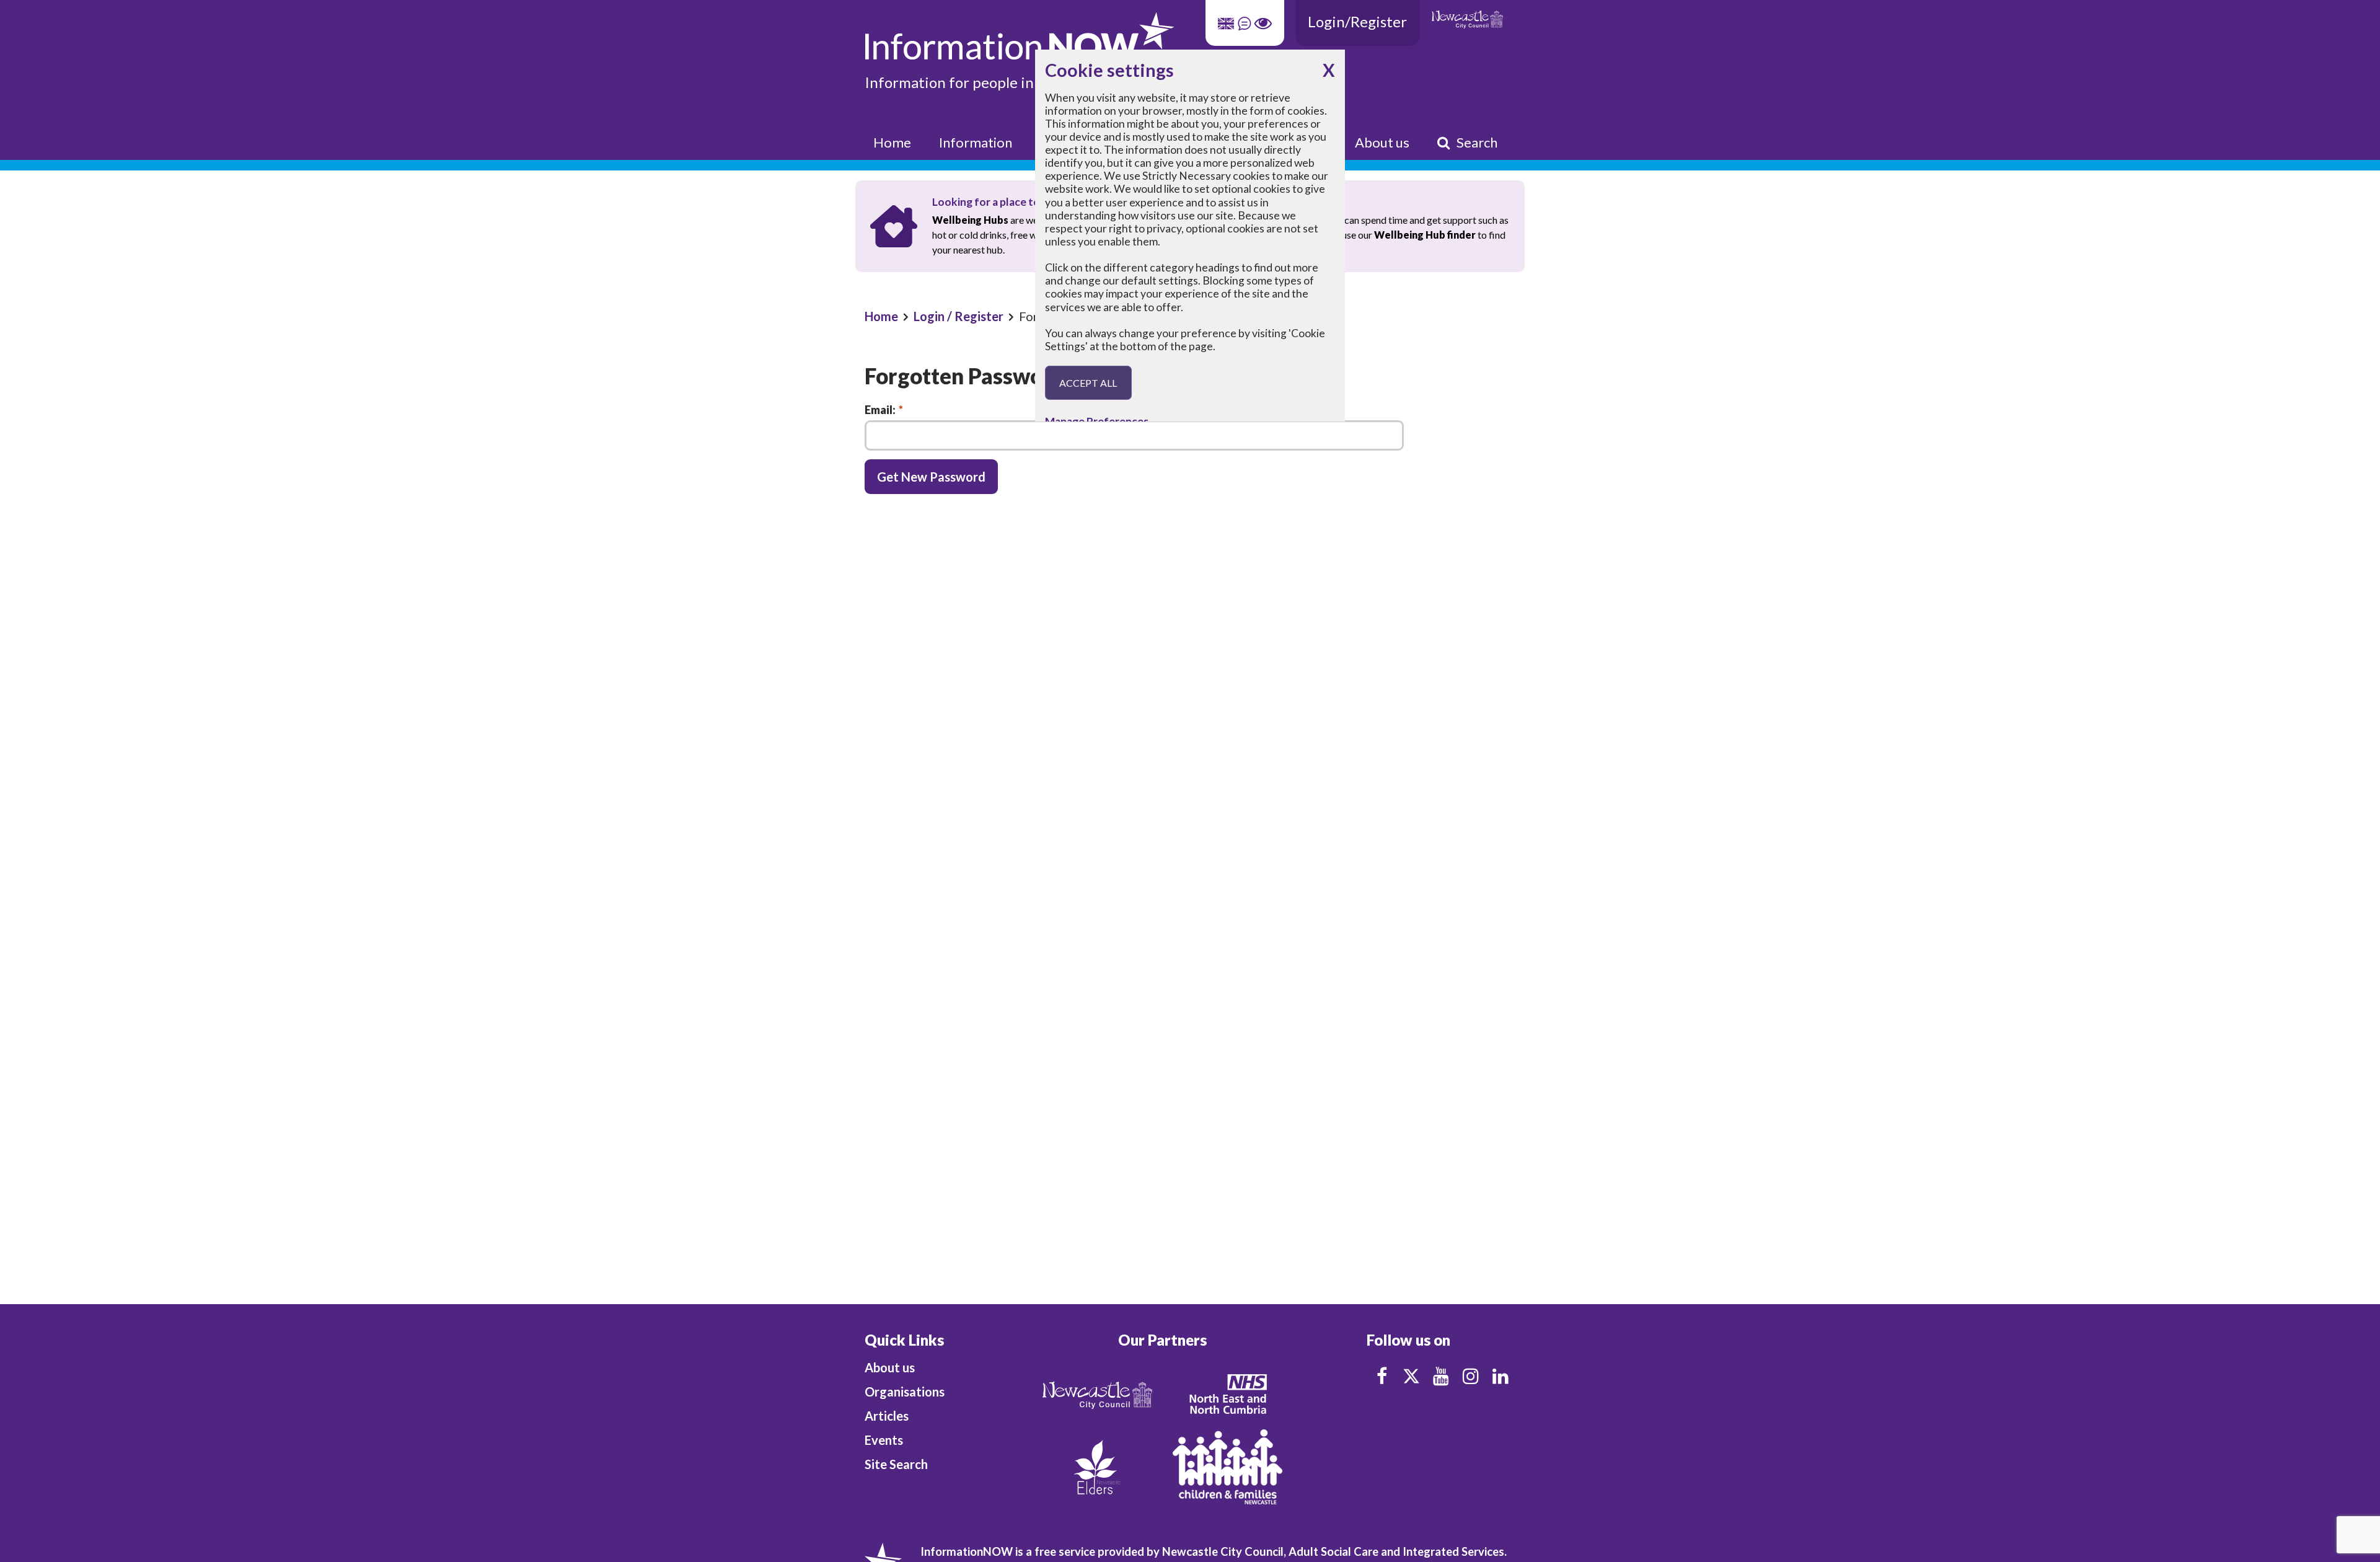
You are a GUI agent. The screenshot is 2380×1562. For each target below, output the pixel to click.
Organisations (905, 1392)
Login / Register (959, 316)
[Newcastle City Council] (1097, 1394)
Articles (887, 1416)
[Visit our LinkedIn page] (1501, 1376)
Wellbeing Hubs (970, 220)
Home (892, 142)
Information (976, 142)
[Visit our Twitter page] (1411, 1376)
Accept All (1088, 383)
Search (1477, 142)
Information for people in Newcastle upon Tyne (1021, 82)
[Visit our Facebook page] (1382, 1376)
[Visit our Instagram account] (1471, 1376)
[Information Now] (1112, 36)
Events (884, 1440)
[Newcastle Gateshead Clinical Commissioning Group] (1227, 1394)
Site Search (896, 1464)
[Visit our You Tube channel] (1441, 1376)
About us (1382, 142)
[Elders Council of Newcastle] (1097, 1466)
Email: (884, 410)
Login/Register (1357, 21)
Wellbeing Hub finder (1425, 235)
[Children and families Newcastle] (1227, 1466)
